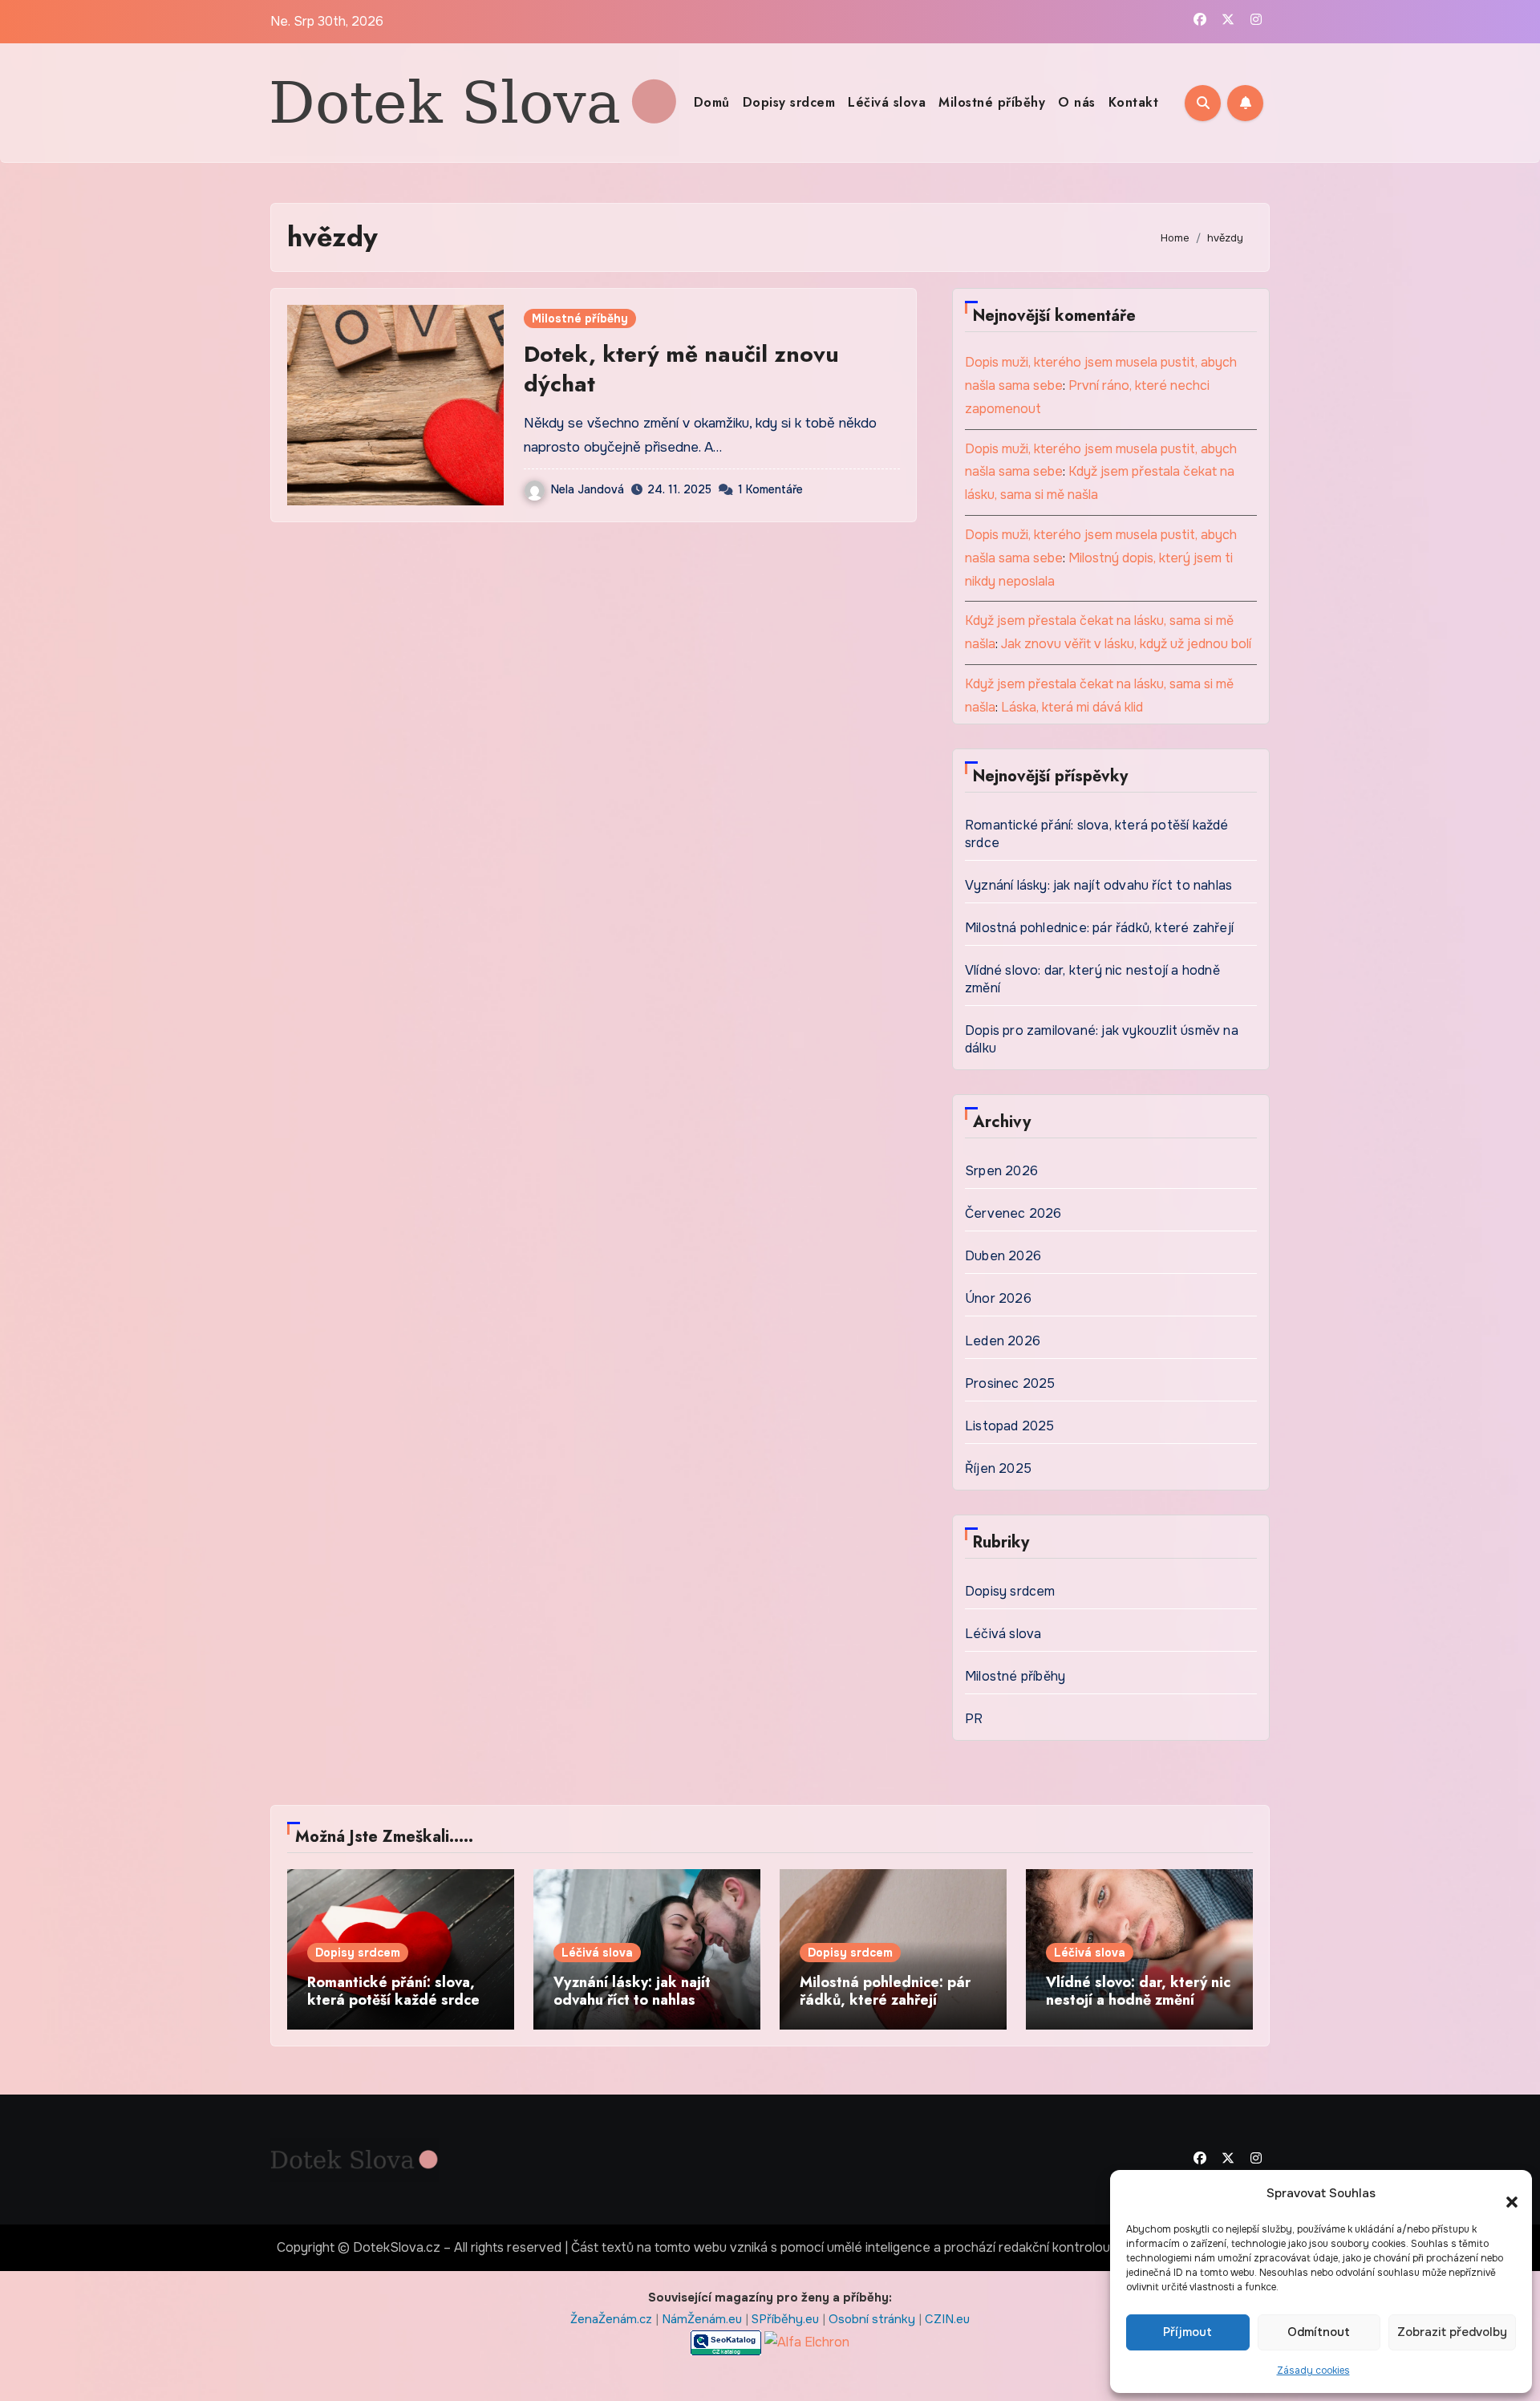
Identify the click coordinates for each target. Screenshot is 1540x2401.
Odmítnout (1319, 2332)
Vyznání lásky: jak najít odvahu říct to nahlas (1098, 885)
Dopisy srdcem (789, 102)
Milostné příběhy (992, 102)
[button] (1504, 2194)
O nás (1077, 102)
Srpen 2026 (1001, 1171)
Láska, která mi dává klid (1072, 707)
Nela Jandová (588, 489)
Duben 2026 (1003, 1256)
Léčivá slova (887, 102)
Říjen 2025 (998, 1468)
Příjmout (1187, 2332)
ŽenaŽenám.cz (613, 2319)
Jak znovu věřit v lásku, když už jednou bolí (1126, 644)
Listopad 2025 (1010, 1426)
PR (974, 1719)
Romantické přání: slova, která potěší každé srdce (393, 1991)
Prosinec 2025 (1010, 1383)
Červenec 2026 (1013, 1213)
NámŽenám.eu (703, 2319)
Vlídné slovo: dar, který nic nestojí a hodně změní (1138, 1991)
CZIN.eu (947, 2319)
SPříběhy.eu (787, 2319)
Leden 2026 (1003, 1341)
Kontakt (1134, 102)
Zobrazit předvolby (1452, 2332)
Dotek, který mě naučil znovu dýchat (681, 369)
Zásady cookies (1313, 2371)
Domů (712, 102)
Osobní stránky (873, 2319)
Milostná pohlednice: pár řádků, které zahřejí (1099, 928)
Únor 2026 (998, 1298)
